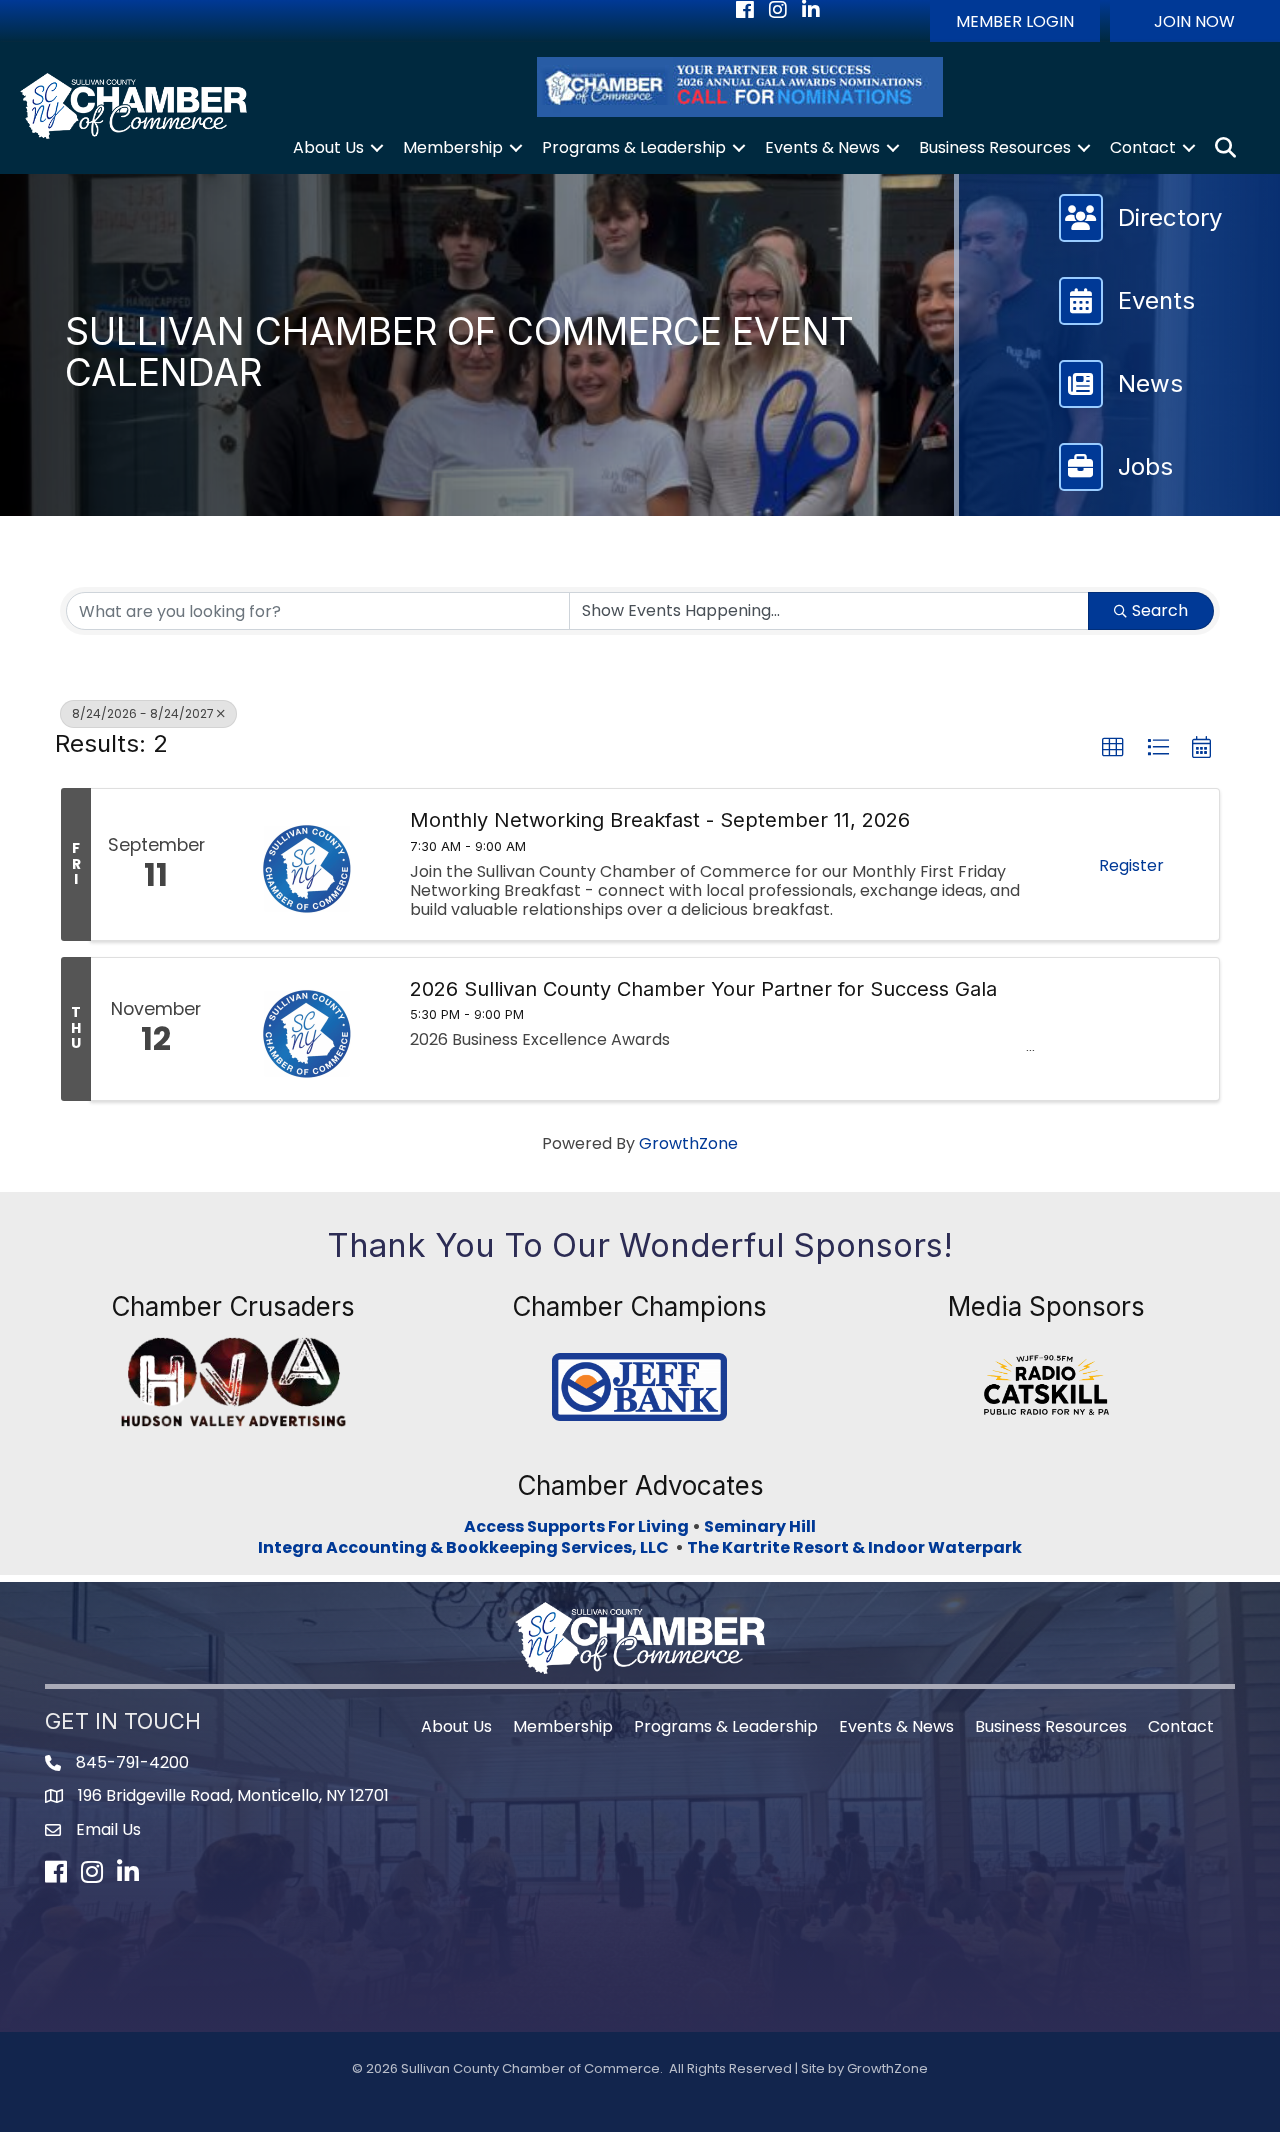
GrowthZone (688, 1143)
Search (1160, 610)
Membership (453, 147)
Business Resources (995, 147)
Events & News (822, 147)
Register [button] (1131, 865)
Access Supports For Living (576, 1526)
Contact (1143, 147)
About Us (328, 147)
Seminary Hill (760, 1526)
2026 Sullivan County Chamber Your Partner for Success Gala (703, 989)
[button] (1015, 21)
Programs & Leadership (634, 147)
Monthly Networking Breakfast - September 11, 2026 (660, 820)
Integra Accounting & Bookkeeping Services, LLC (466, 1547)
